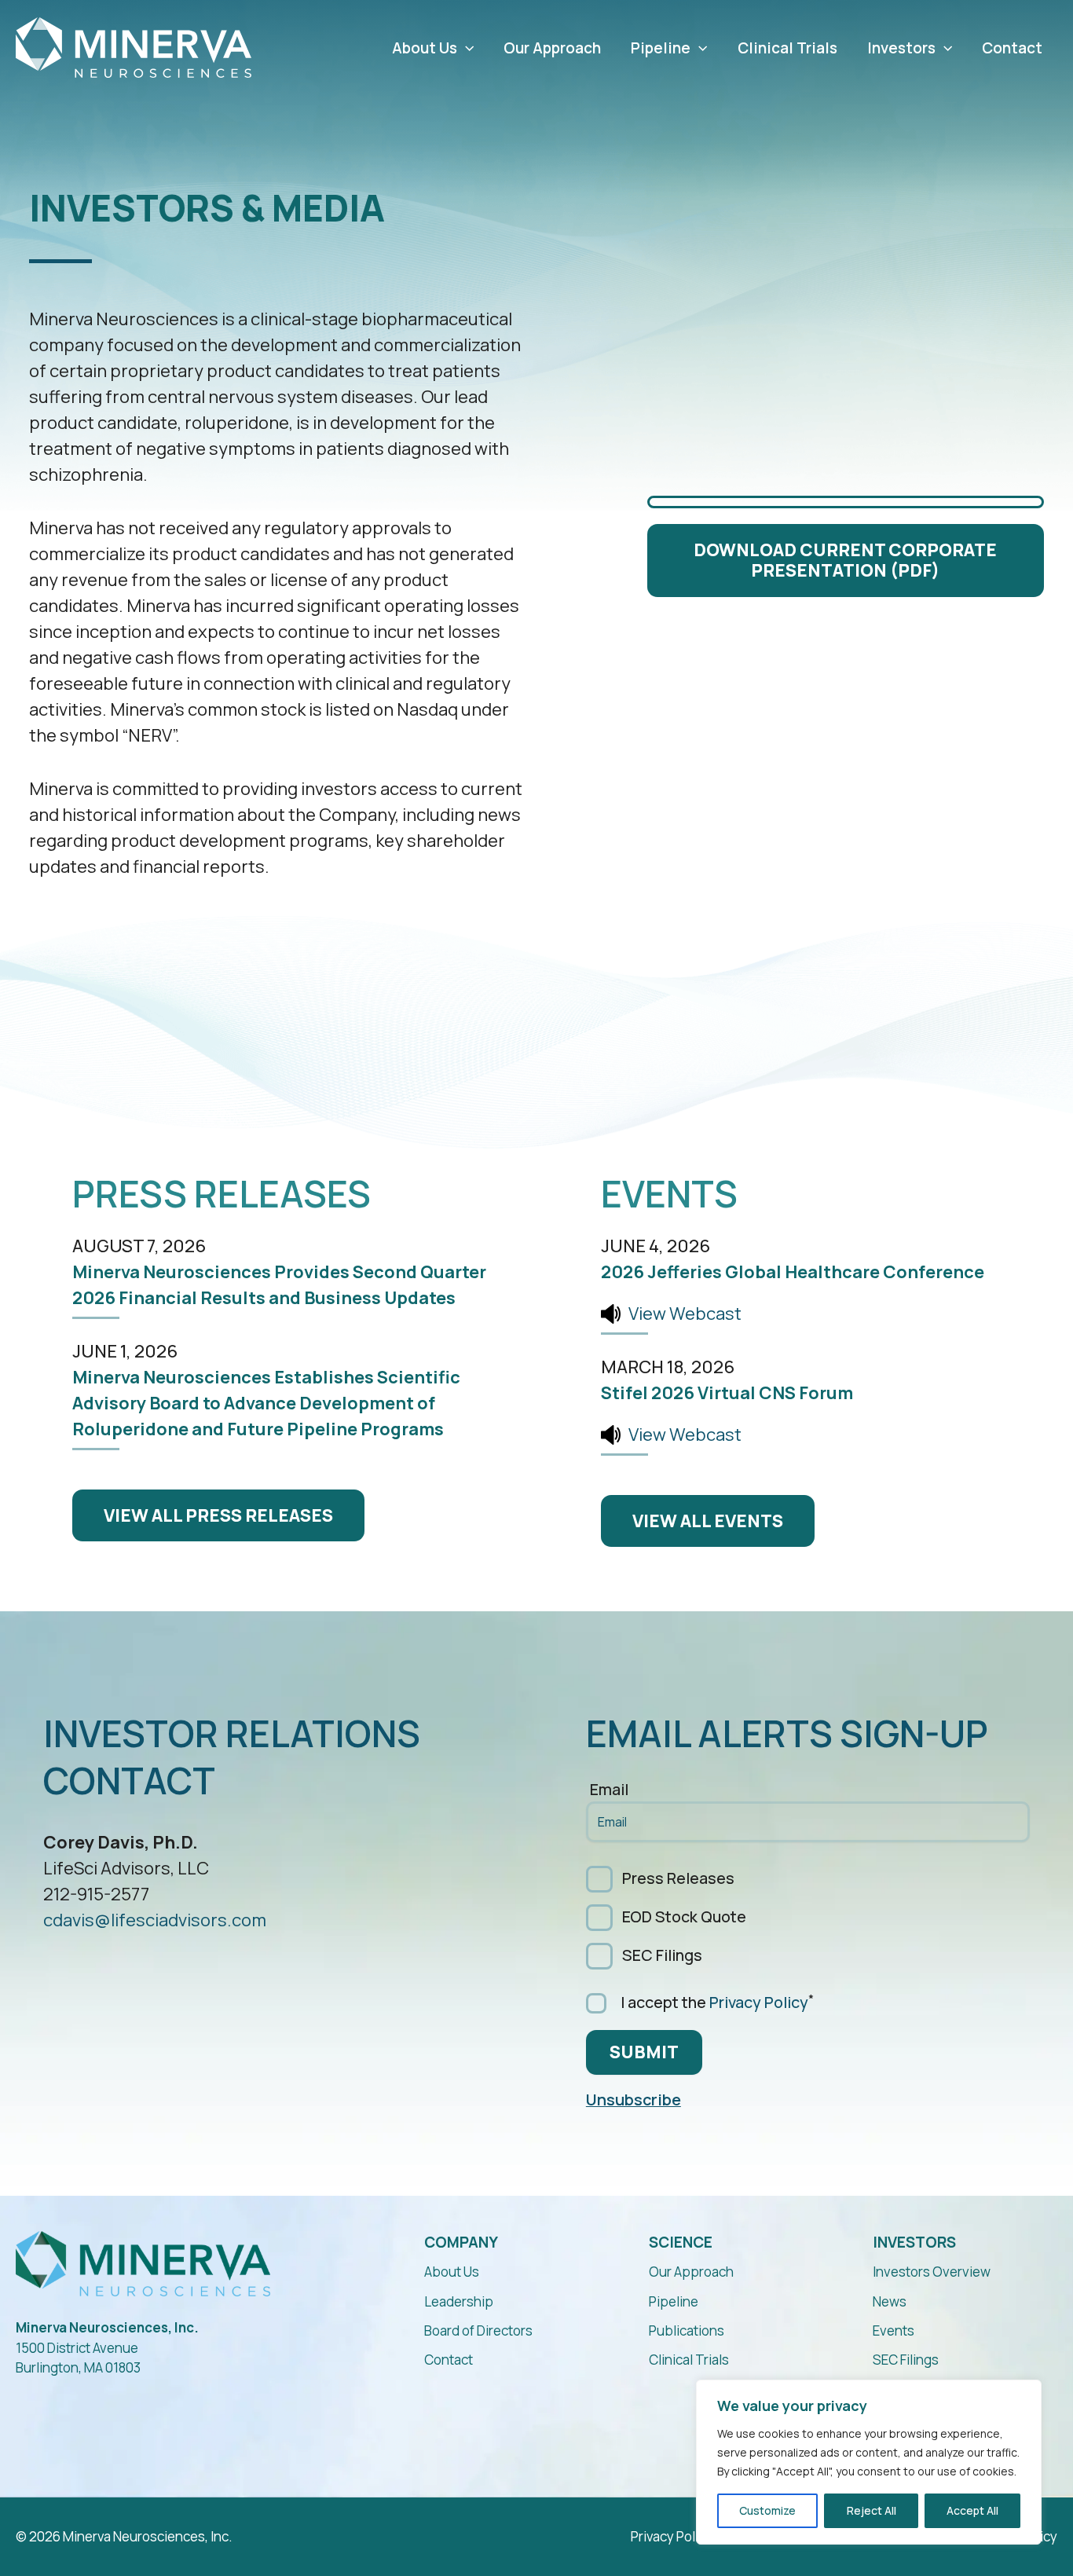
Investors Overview (932, 2272)
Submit (644, 2052)
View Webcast (685, 1314)
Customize (767, 2510)
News (890, 2301)
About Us (425, 48)
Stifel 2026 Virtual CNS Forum (727, 1393)
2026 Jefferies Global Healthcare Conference (793, 1272)
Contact (1012, 48)
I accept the (714, 2001)
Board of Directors (478, 2330)
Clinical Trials (787, 48)
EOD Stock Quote (684, 1916)
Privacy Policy (759, 2002)
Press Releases (678, 1878)
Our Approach (552, 48)
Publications (687, 2330)
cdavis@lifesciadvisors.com (155, 1920)
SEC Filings (662, 1955)
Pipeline (661, 48)
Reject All (872, 2510)
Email (609, 1791)
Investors (901, 48)
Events (894, 2330)
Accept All (972, 2510)
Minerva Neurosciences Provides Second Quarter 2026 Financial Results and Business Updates (279, 1285)
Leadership (459, 2301)
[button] (465, 48)
